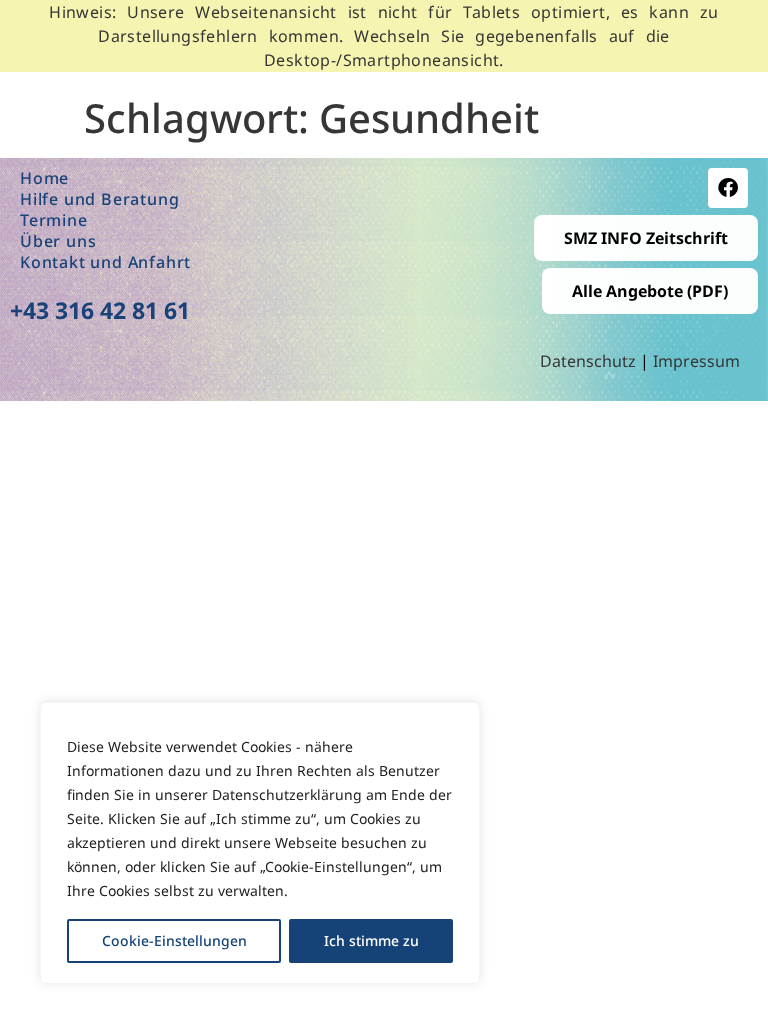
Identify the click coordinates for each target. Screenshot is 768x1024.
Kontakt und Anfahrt (105, 262)
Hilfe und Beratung (99, 199)
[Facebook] (728, 188)
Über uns (58, 241)
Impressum (696, 361)
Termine (54, 220)
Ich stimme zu (371, 940)
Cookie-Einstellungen (174, 940)
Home (44, 178)
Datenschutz (590, 361)
